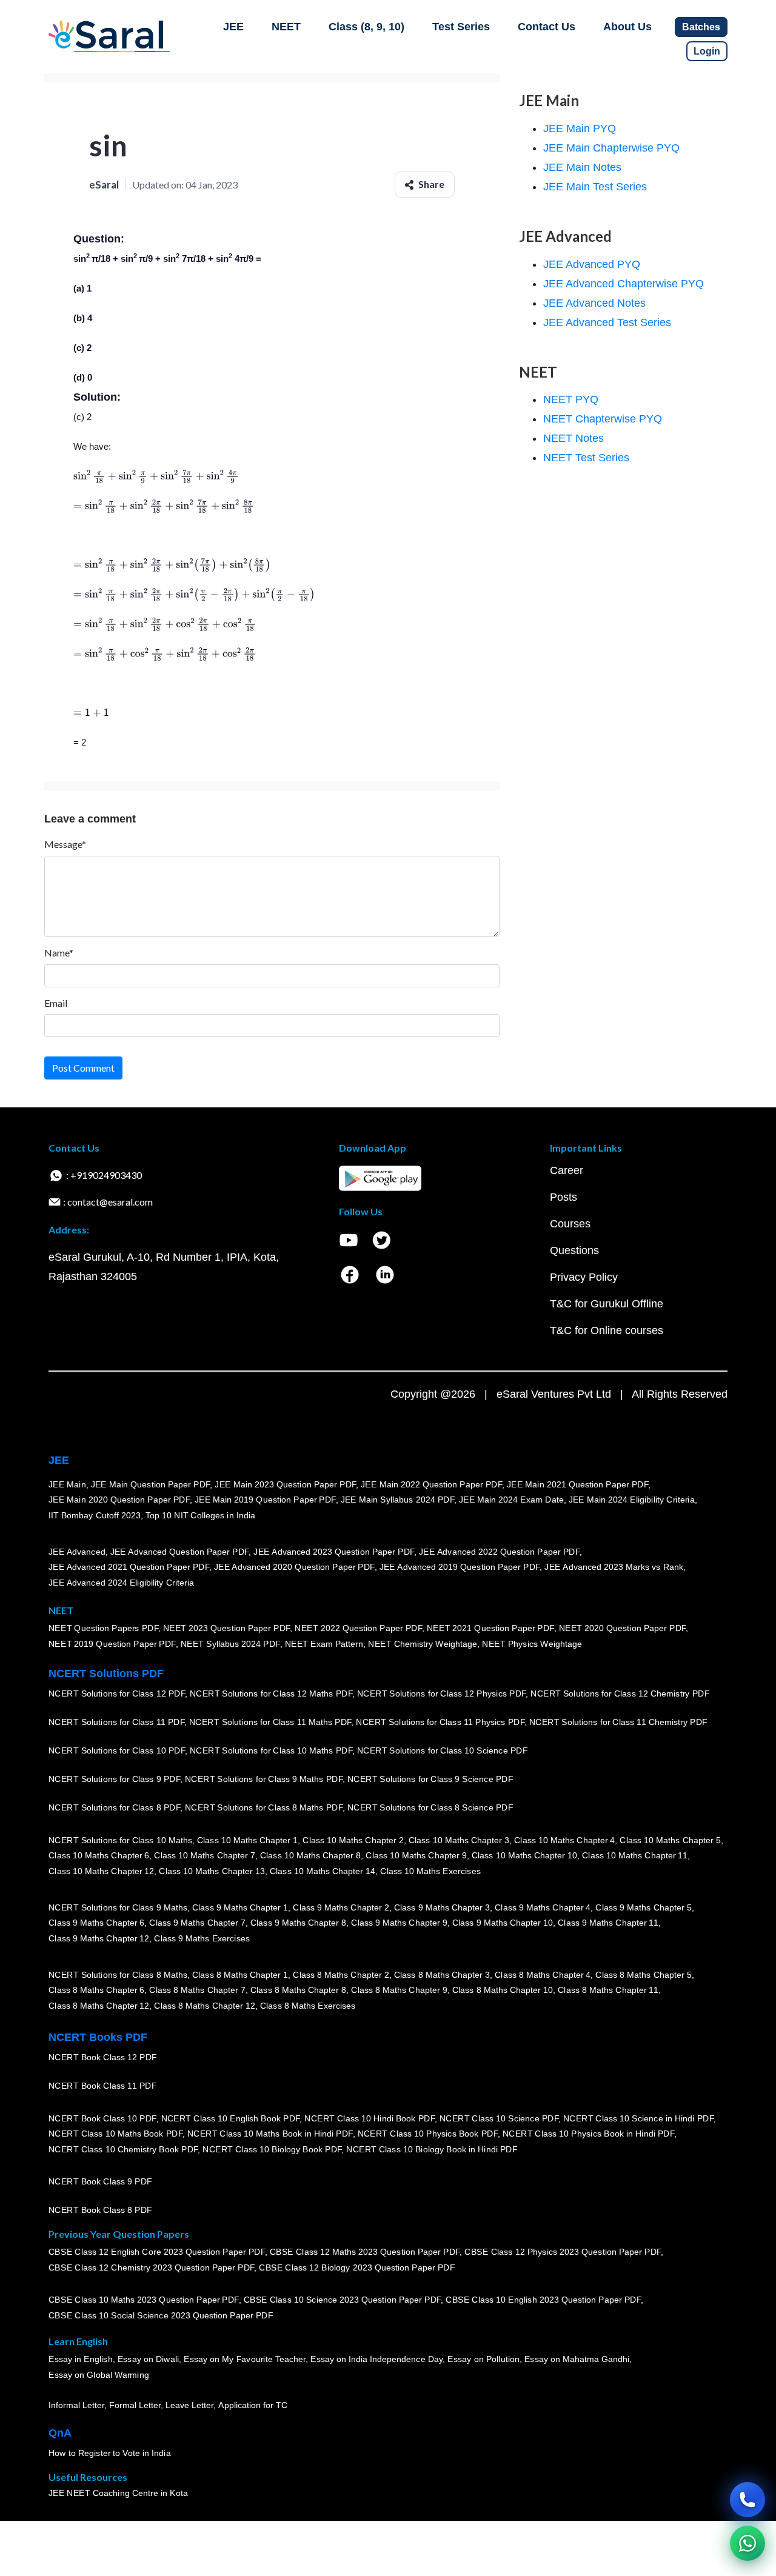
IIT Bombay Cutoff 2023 (95, 1515)
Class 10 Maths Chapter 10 (524, 1856)
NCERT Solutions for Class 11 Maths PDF (270, 1723)
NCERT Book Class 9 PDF (100, 2182)
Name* (59, 953)
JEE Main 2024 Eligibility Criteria (632, 1500)
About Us (627, 27)
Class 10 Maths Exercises (430, 1871)
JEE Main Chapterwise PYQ (611, 148)
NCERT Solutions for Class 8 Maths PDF (264, 1808)
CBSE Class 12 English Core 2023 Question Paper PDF (157, 2252)
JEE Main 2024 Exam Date (511, 1500)
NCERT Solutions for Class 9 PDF (114, 1780)
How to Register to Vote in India (110, 2454)
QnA (60, 2433)
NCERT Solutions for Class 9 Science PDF (430, 1780)
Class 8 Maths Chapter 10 (503, 1990)
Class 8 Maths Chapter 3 (442, 1975)
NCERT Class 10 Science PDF (499, 2118)
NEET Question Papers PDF (103, 1629)
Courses (570, 1224)
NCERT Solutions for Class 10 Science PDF (443, 1751)
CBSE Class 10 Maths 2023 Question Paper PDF (144, 2300)
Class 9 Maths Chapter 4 (543, 1907)
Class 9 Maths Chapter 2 (341, 1907)
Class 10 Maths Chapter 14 (323, 1871)
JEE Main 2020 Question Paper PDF (119, 1500)
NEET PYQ (571, 399)
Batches (701, 27)
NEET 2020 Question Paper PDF (623, 1629)
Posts (564, 1197)
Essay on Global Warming (99, 2375)
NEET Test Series (586, 458)
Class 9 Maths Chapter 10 (503, 1923)
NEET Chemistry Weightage (423, 1644)
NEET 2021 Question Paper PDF (490, 1629)
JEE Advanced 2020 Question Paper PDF (294, 1567)
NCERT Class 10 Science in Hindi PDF (638, 2118)
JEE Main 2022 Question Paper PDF (431, 1484)
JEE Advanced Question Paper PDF (180, 1552)
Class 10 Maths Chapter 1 (247, 1840)
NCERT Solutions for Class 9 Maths (118, 1907)
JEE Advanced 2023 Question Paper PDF (334, 1552)
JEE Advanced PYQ (592, 264)
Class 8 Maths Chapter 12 (99, 2006)
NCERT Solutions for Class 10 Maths (120, 1840)
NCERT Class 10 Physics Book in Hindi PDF (588, 2134)
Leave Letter (189, 2406)
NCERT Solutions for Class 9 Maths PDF (264, 1780)
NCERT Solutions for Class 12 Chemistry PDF (620, 1694)
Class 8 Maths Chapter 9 (399, 1990)
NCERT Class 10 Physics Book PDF (428, 2134)
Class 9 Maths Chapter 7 (197, 1923)
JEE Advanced (77, 1552)
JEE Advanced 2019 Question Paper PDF (460, 1567)
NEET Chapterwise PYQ (603, 419)
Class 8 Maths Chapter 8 (298, 1990)
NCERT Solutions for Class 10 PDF (117, 1751)
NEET (286, 27)
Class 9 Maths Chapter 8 (298, 1923)
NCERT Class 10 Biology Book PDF (272, 2149)
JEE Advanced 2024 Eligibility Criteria (121, 1583)
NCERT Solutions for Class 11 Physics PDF (440, 1723)
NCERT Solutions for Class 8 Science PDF (430, 1808)
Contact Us (547, 27)
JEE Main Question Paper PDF (151, 1484)
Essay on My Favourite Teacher (245, 2360)
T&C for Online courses (607, 1330)
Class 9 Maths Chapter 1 (240, 1907)
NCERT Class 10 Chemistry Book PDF (123, 2149)
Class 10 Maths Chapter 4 (564, 1840)
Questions (574, 1250)
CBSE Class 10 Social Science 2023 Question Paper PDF (161, 2316)
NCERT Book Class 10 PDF (102, 2118)
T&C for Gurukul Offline (607, 1304)
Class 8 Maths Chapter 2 (341, 1975)
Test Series (461, 27)
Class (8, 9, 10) (366, 27)
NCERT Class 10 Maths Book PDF (115, 2134)
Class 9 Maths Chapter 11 (608, 1923)
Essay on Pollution (483, 2360)
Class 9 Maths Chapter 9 (399, 1923)
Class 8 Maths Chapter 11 (608, 1990)
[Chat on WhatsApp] (748, 2543)
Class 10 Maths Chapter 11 (635, 1856)
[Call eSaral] (748, 2500)
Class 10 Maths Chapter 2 (353, 1840)
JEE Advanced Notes (594, 303)
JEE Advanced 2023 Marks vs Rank (614, 1567)
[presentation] (156, 476)
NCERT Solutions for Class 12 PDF (117, 1694)
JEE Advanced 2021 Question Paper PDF (129, 1567)
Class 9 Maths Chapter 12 (99, 1938)
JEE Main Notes (582, 167)
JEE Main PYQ (580, 128)
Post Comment (83, 1068)
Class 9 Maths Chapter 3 (442, 1907)
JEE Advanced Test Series (607, 322)
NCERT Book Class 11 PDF (102, 2086)
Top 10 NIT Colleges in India (200, 1515)
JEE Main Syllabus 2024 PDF (397, 1500)
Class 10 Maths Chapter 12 (101, 1871)
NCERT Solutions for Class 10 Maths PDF (271, 1751)
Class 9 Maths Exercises (202, 1938)
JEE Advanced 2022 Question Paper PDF (499, 1552)
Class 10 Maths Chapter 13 (212, 1871)
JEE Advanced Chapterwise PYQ (624, 284)
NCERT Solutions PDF (106, 1673)
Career (567, 1170)
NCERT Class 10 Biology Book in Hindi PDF (432, 2149)
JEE (233, 27)
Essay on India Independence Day (376, 2360)
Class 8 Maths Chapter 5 (643, 1975)
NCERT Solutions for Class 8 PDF (114, 1808)
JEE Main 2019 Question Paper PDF (265, 1500)
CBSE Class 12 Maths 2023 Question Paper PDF (365, 2252)
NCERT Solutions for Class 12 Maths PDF (271, 1694)
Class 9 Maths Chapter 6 (96, 1923)
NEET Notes (574, 438)
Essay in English (81, 2360)
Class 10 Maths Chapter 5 (670, 1840)
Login (707, 51)
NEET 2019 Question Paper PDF (112, 1644)
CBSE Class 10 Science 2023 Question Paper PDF (343, 2300)
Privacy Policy (584, 1277)
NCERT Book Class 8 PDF (100, 2211)
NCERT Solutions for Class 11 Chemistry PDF (618, 1723)
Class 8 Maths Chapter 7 (197, 1990)
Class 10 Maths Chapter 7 (204, 1856)
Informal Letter (76, 2406)
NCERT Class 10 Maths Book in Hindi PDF (270, 2134)
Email (56, 1003)
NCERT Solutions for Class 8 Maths (118, 1975)
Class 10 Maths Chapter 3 (459, 1840)
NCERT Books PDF (98, 2037)
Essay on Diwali (149, 2360)
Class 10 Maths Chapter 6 (99, 1856)
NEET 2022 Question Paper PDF (358, 1629)
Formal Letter (135, 2406)
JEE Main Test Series (595, 187)
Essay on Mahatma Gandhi (577, 2360)
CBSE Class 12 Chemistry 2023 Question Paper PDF (151, 2268)
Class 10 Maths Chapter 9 (416, 1856)
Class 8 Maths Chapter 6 (96, 1990)
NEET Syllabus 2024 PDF (230, 1644)
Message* (65, 844)
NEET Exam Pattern (324, 1644)
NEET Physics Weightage (532, 1644)
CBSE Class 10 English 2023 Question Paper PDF (543, 2300)
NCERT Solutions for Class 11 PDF (116, 1723)
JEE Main (67, 1484)
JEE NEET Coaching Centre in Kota (118, 2494)
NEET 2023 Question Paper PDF (227, 1629)
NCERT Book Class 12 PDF (103, 2058)
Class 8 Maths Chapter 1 (240, 1975)
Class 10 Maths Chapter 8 (310, 1856)
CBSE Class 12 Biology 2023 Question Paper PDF (357, 2268)
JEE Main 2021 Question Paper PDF (577, 1484)
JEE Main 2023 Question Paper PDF (285, 1484)
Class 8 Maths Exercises (308, 2006)
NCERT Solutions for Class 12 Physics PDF (441, 1694)
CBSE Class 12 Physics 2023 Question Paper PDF (563, 2252)
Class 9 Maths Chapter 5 (643, 1907)
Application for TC (253, 2406)
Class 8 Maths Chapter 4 (543, 1975)
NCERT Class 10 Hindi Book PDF (369, 2118)
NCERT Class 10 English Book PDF (231, 2118)
